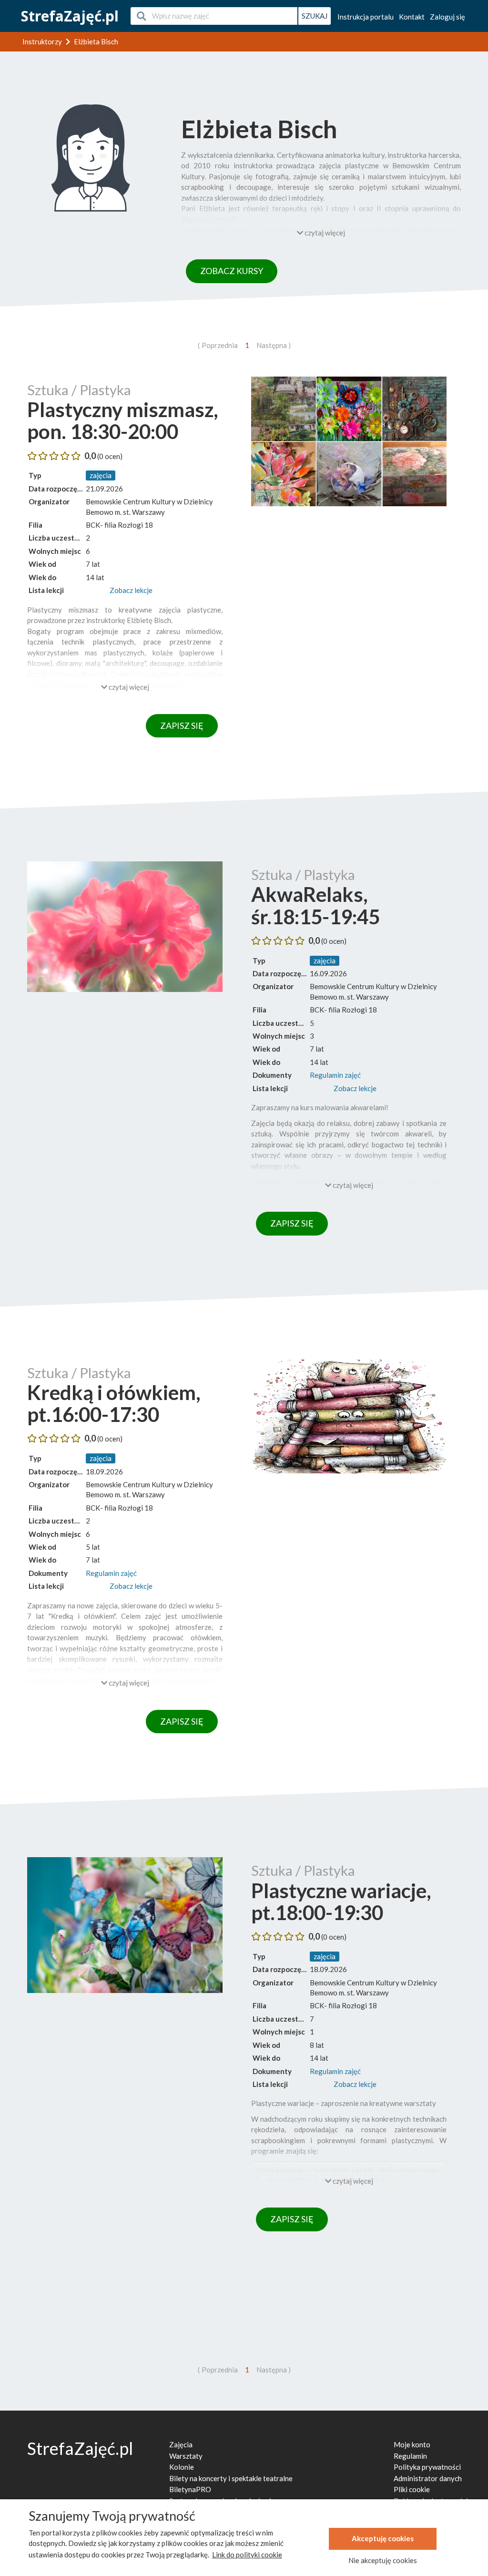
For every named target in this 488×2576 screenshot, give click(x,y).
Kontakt (412, 17)
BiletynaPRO (190, 2489)
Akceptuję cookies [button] (383, 2538)
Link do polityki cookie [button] (247, 2555)
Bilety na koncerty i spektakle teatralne (231, 2478)
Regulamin (410, 2456)
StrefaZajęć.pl (70, 16)
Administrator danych (428, 2478)
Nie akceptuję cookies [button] (383, 2560)
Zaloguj (447, 17)
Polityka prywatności (427, 2467)
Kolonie (182, 2467)
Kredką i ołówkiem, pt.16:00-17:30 (114, 1403)
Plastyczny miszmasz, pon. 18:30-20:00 (123, 420)
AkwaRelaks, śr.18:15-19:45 (315, 905)
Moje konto (412, 2444)
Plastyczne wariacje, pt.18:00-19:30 (341, 1901)
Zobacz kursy (232, 271)
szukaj (315, 16)
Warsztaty (186, 2456)
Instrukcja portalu (366, 17)
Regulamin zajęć (335, 1075)
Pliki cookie (412, 2489)
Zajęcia (181, 2444)
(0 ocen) (110, 456)
